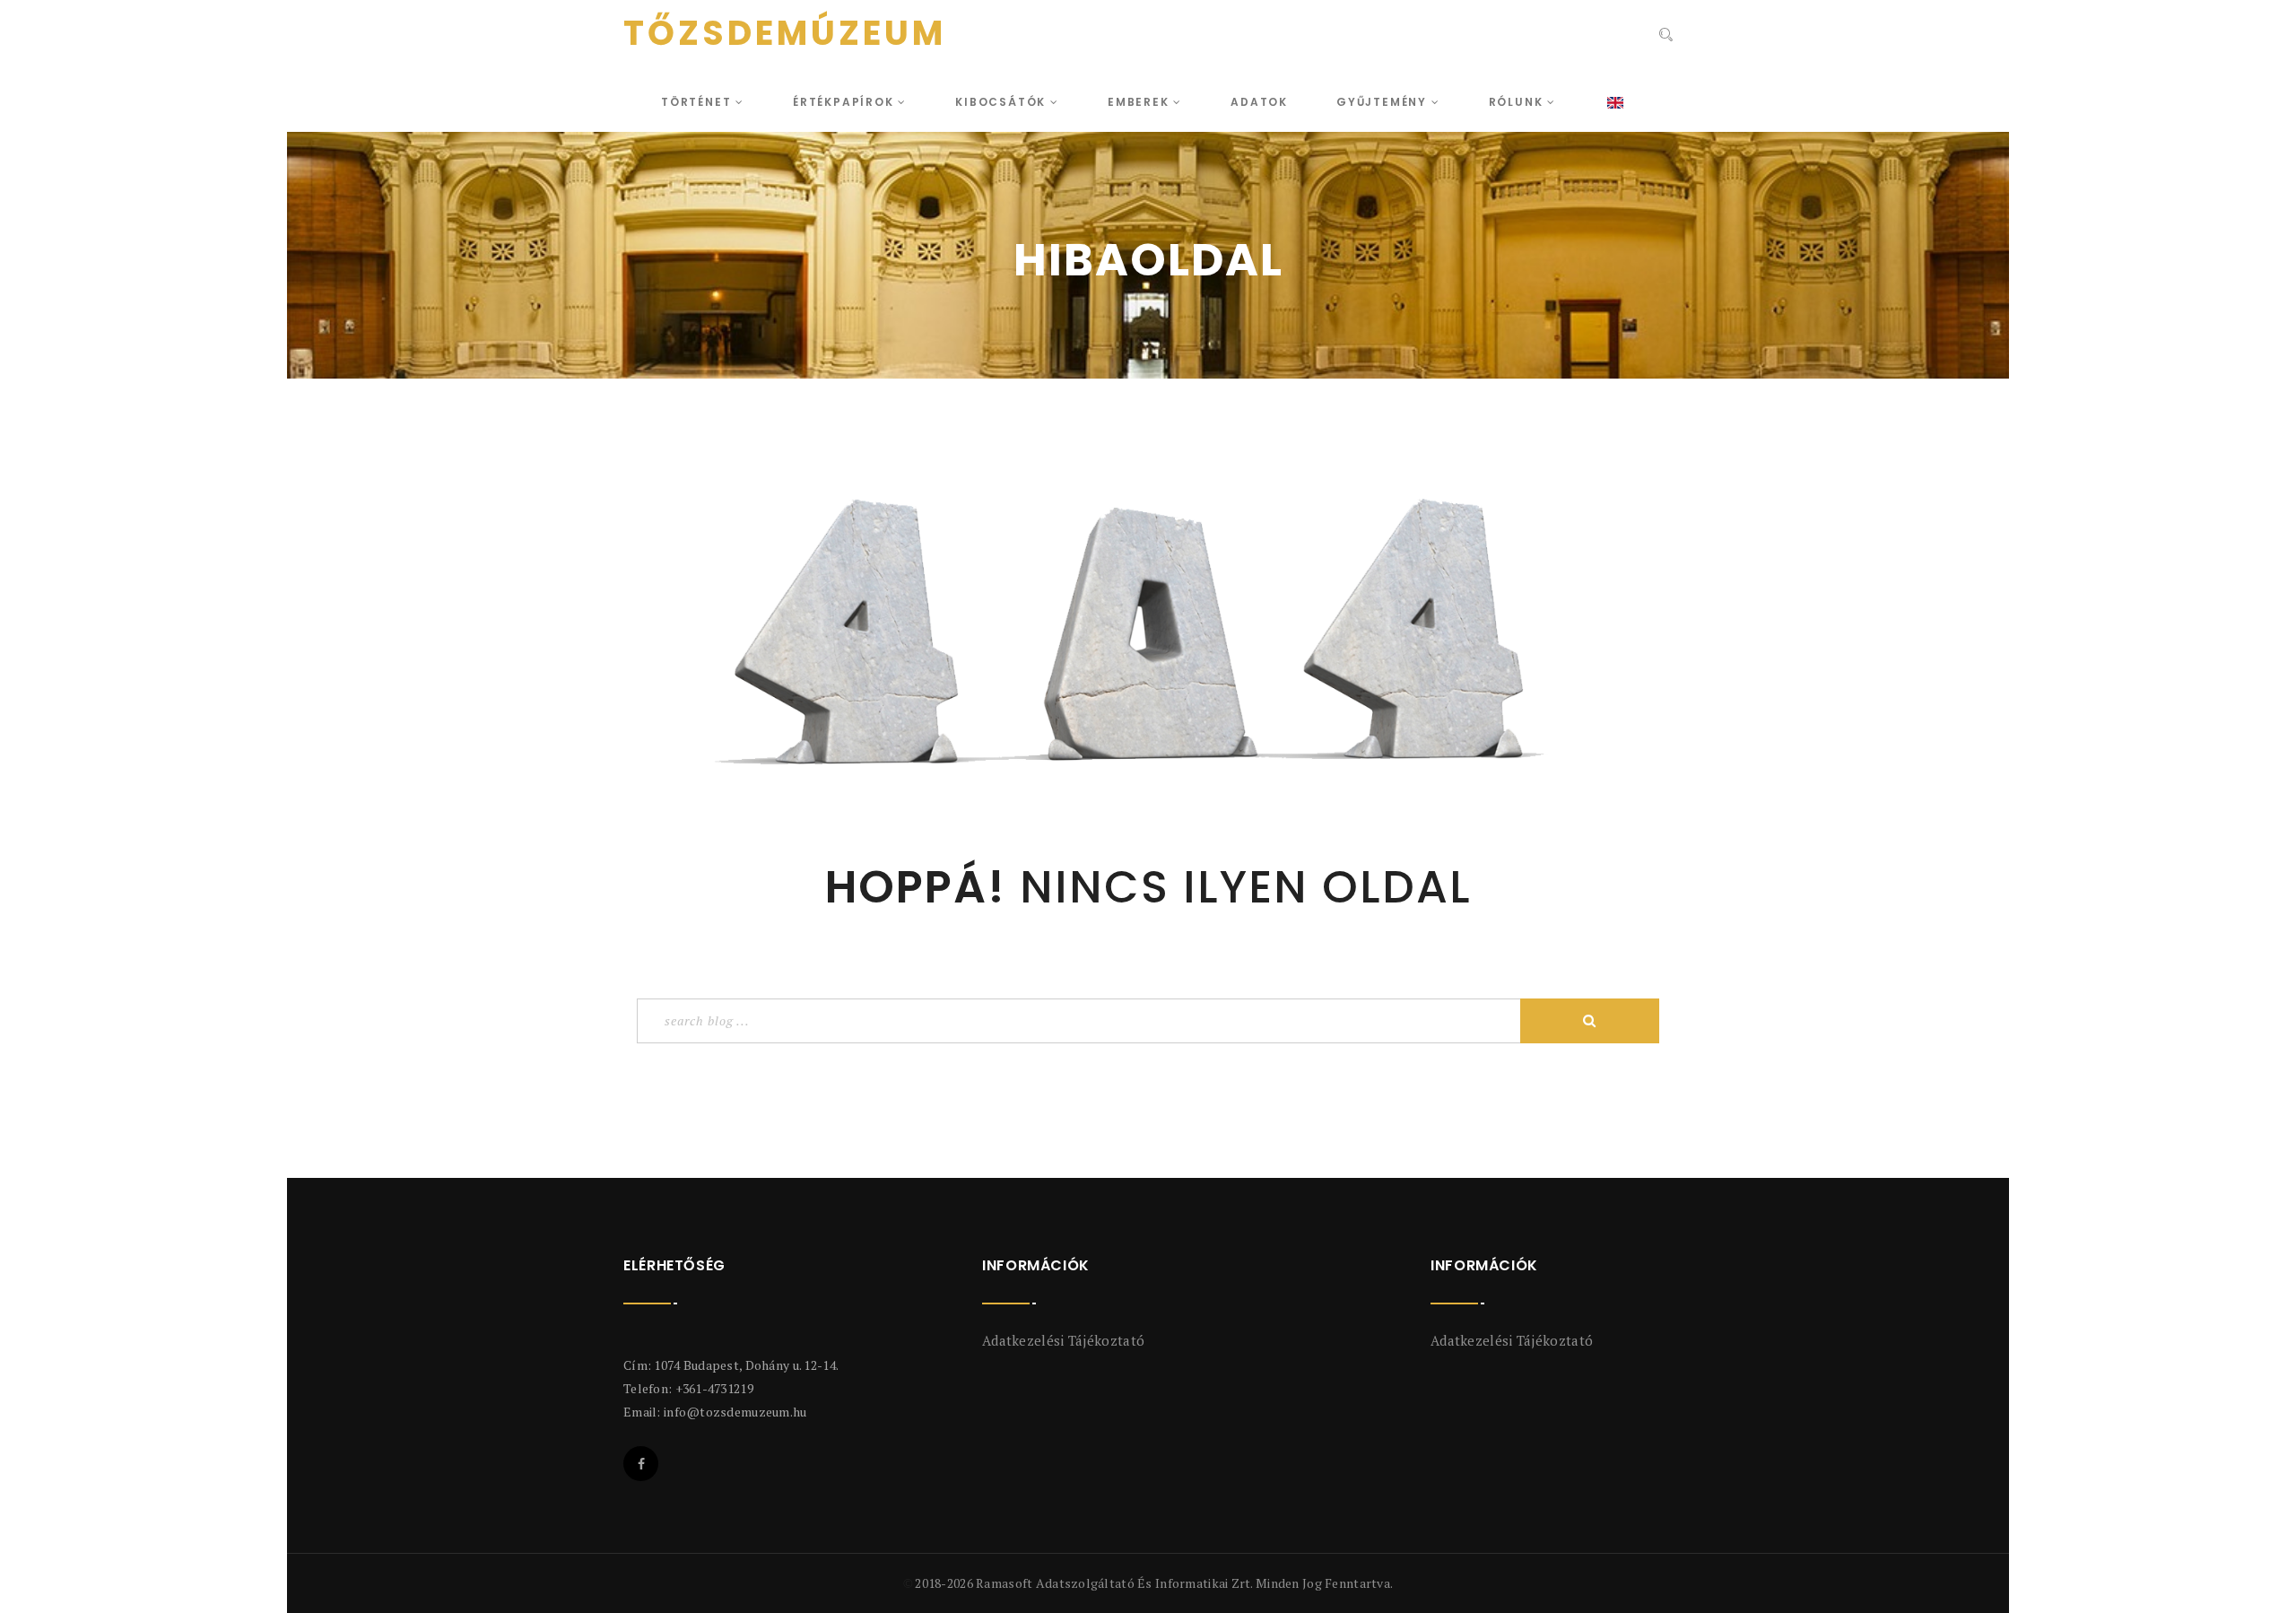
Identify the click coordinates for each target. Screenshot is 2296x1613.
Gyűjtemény (1384, 102)
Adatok (1259, 102)
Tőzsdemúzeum (785, 33)
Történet (698, 102)
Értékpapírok (845, 102)
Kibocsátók (1003, 102)
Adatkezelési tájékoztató (1063, 1340)
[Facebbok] (641, 1464)
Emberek (1140, 102)
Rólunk (1518, 102)
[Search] (1666, 35)
